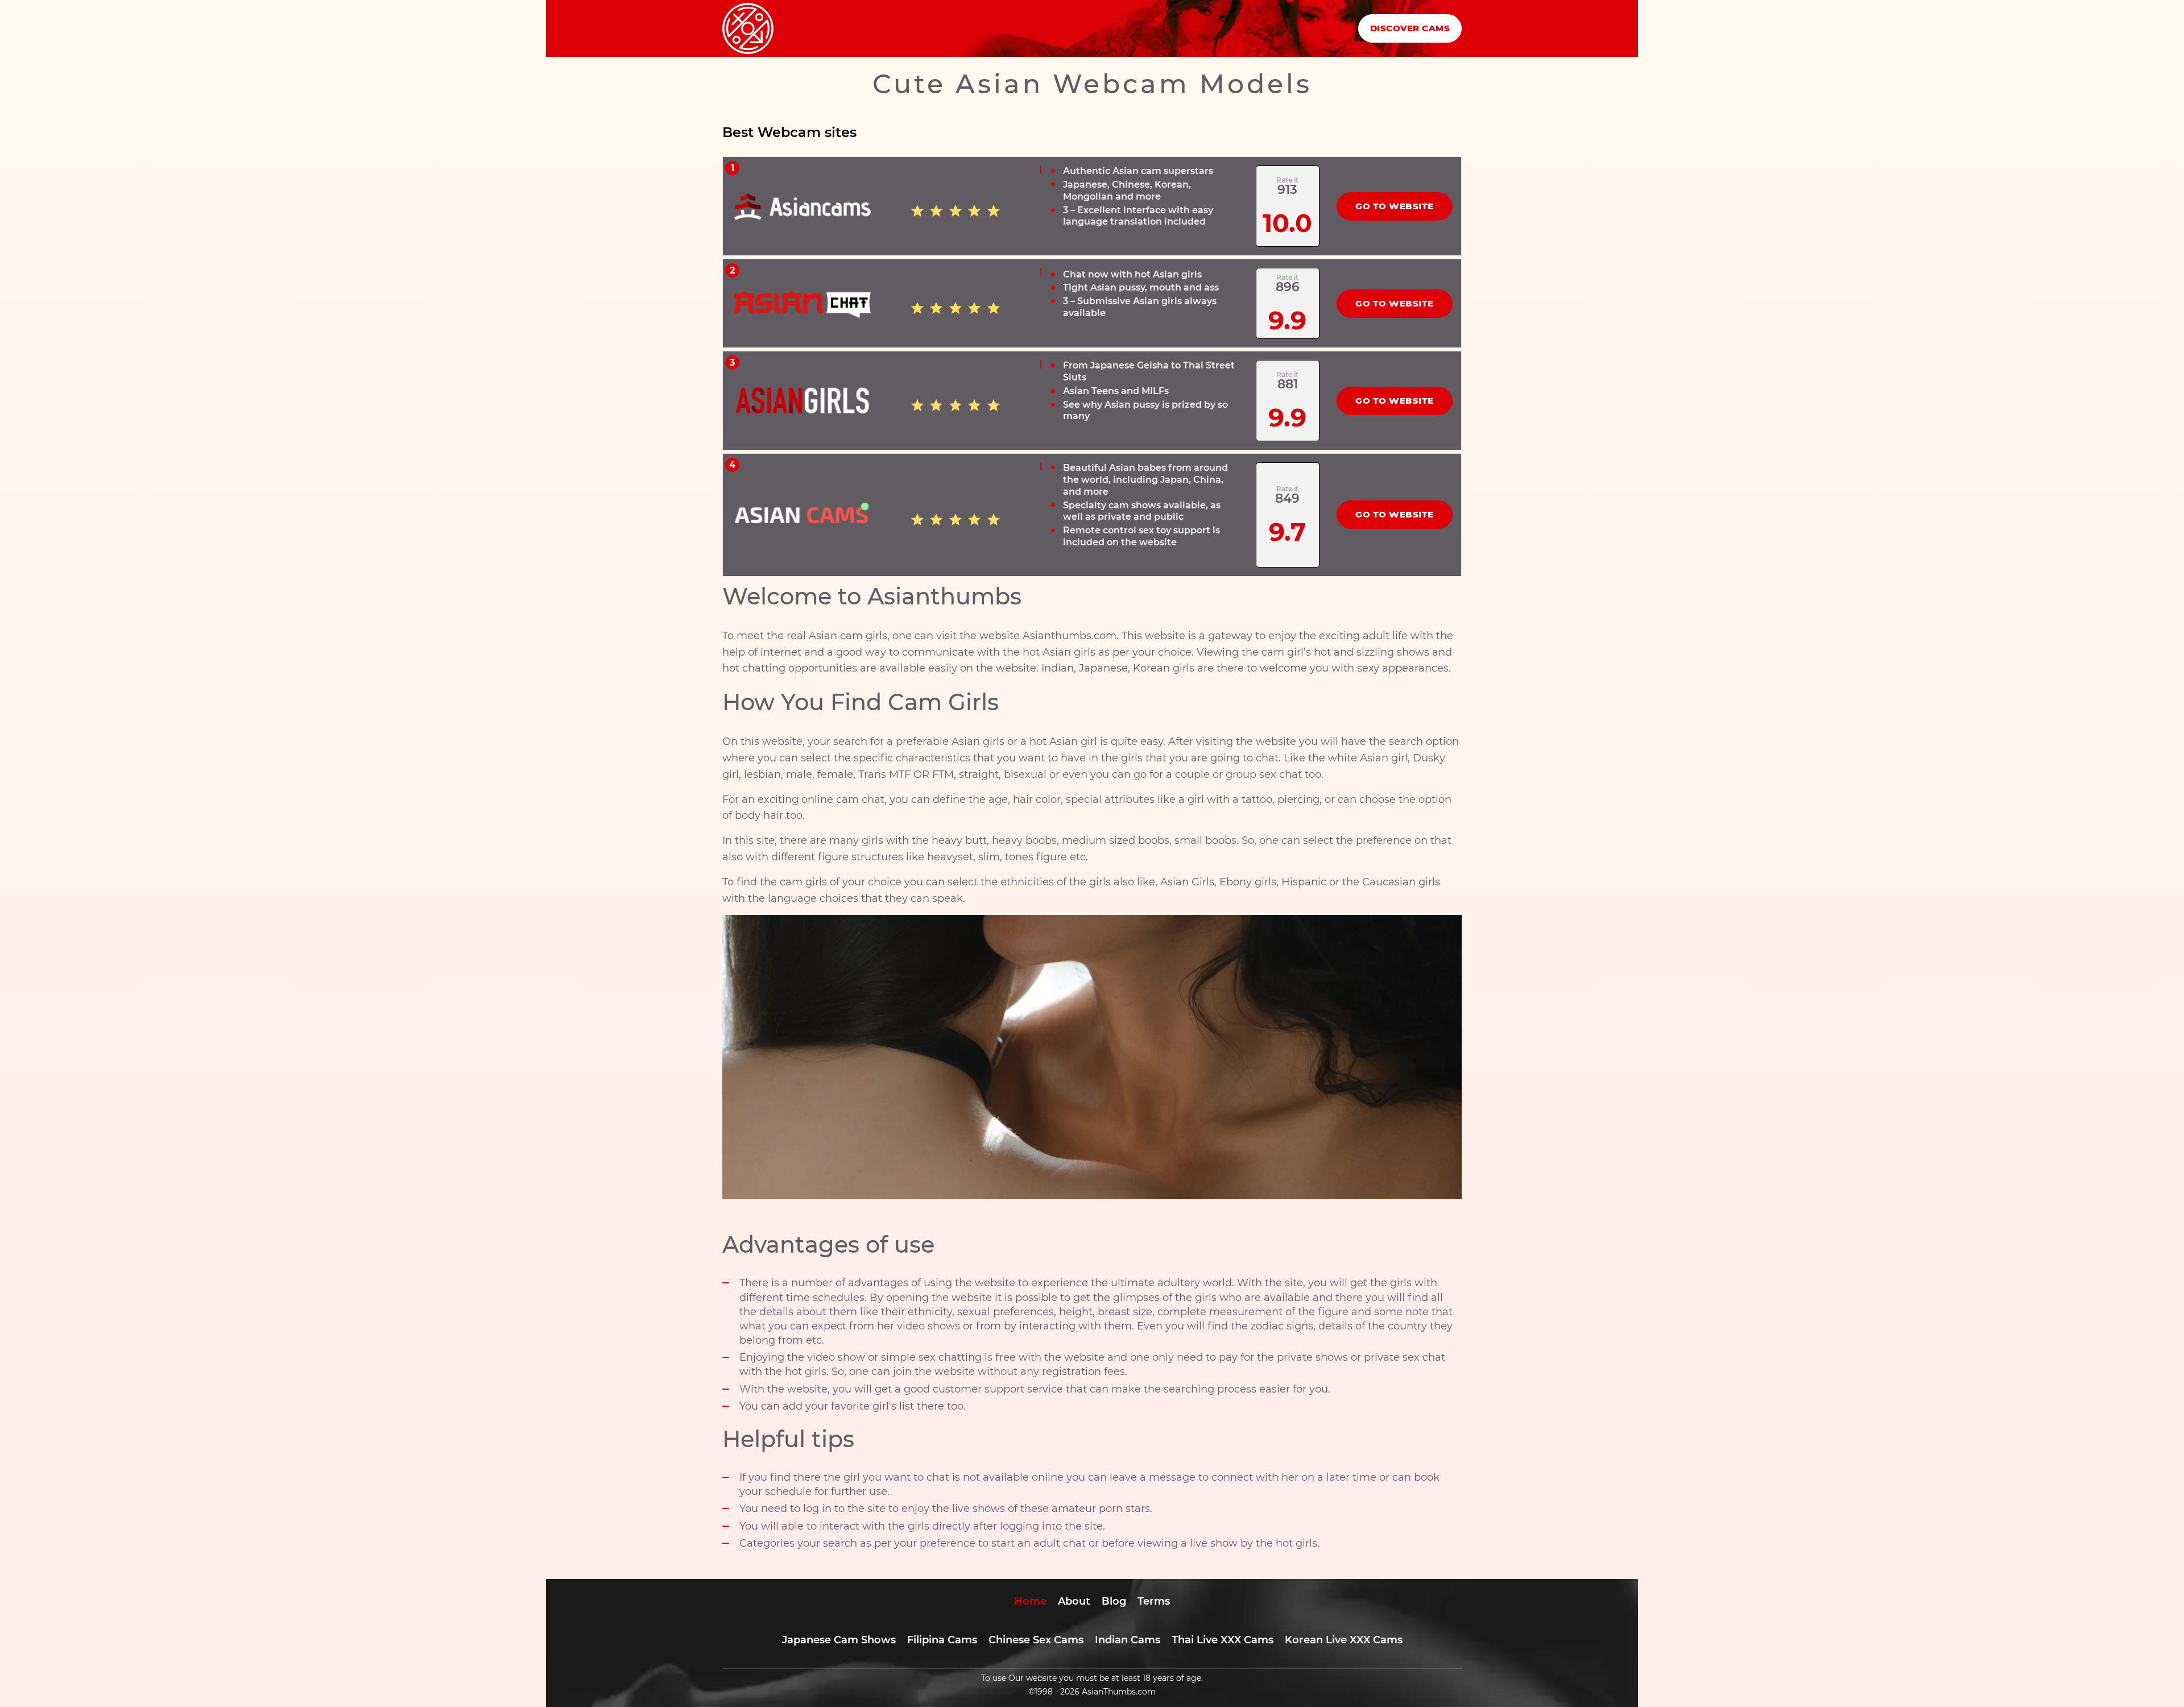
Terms (1154, 1601)
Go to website (1395, 206)
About (1074, 1601)
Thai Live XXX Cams (1223, 1640)
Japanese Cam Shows (839, 1640)
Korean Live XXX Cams (1344, 1640)
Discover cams (1410, 28)
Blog (1114, 1601)
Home (1030, 1601)
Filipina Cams (942, 1640)
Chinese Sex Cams (1036, 1640)
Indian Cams (1128, 1640)
